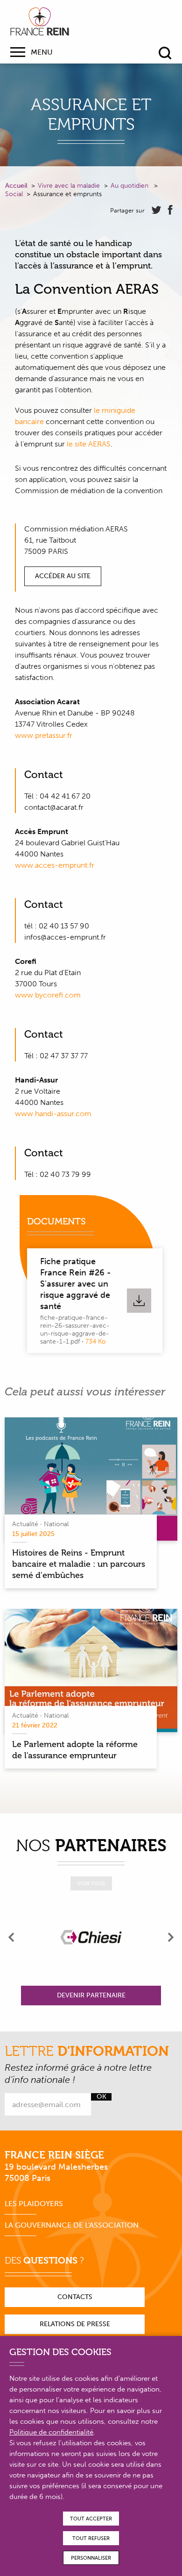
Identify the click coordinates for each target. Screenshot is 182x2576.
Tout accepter (91, 2519)
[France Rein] (40, 21)
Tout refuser (91, 2538)
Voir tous (91, 1884)
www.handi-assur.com (53, 1114)
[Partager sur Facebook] (170, 210)
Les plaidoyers (34, 2204)
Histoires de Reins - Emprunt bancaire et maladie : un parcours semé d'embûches (79, 1564)
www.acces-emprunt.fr (55, 865)
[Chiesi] (91, 1937)
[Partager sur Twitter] (156, 210)
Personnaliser (91, 2558)
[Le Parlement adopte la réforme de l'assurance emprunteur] (91, 1670)
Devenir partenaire (91, 1995)
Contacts (75, 2297)
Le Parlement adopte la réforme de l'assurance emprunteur (75, 1750)
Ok (101, 2097)
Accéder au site (63, 576)
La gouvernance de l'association (72, 2225)
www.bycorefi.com (48, 995)
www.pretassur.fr (44, 735)
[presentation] (12, 1937)
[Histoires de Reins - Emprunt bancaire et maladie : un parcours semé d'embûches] (91, 1479)
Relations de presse (75, 2324)
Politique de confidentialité (51, 2432)
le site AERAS (89, 444)
